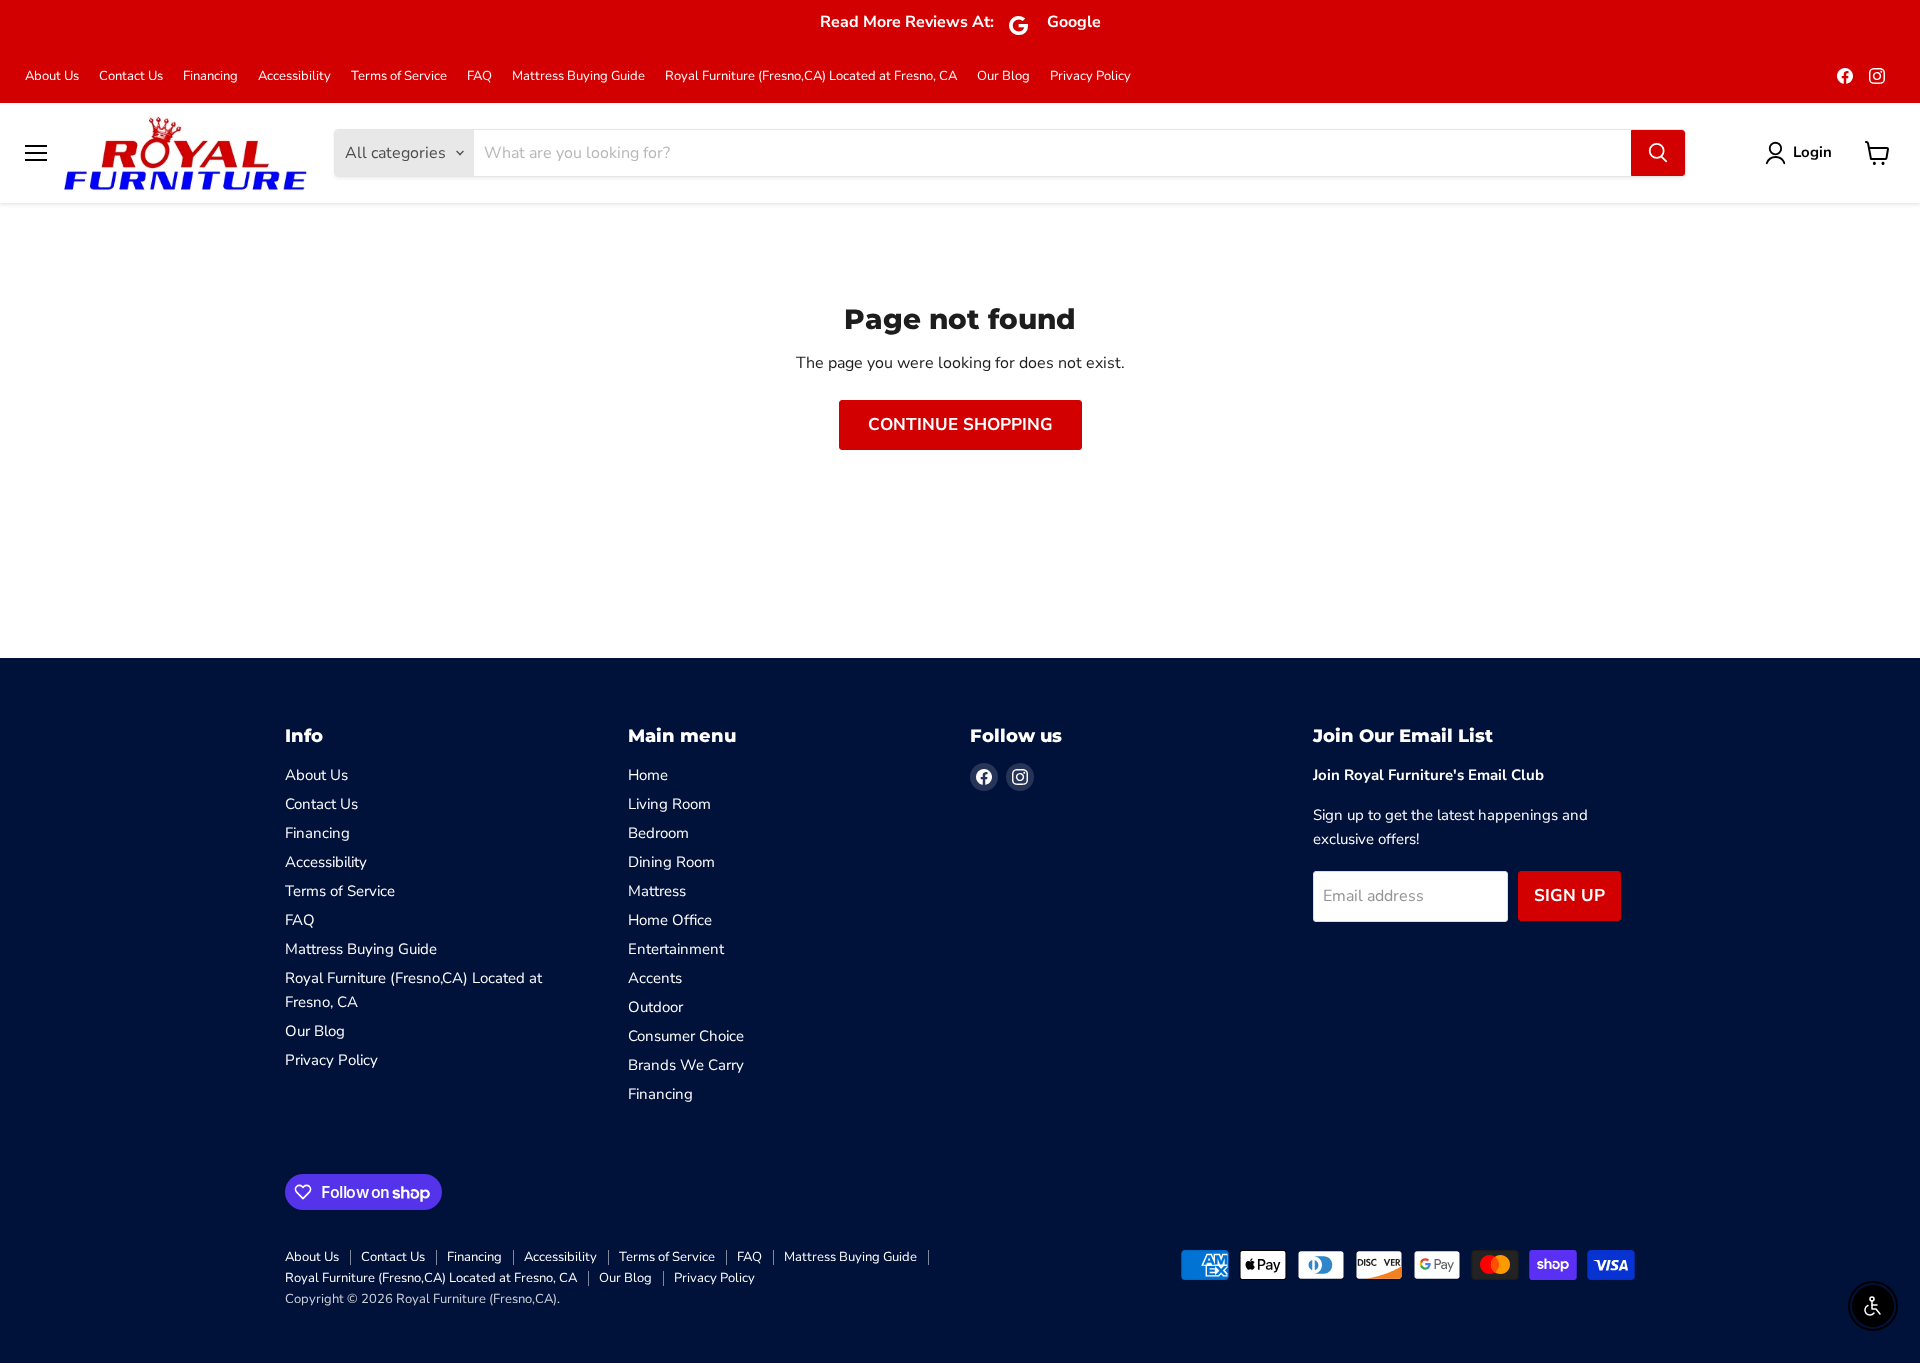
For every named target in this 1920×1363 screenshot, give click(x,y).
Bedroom (658, 833)
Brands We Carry (686, 1065)
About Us (52, 76)
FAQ (479, 76)
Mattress (657, 891)
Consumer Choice (686, 1036)
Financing (210, 76)
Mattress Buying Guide (578, 76)
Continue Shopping (960, 424)
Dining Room (671, 862)
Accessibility (294, 76)
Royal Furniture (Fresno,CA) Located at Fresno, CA (811, 76)
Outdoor (655, 1007)
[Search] (1658, 153)
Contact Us (131, 76)
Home (648, 775)
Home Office (670, 920)
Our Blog (1003, 76)
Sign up (1569, 895)
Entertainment (676, 949)
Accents (655, 978)
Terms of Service (399, 76)
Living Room (669, 804)
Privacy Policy (1090, 76)
